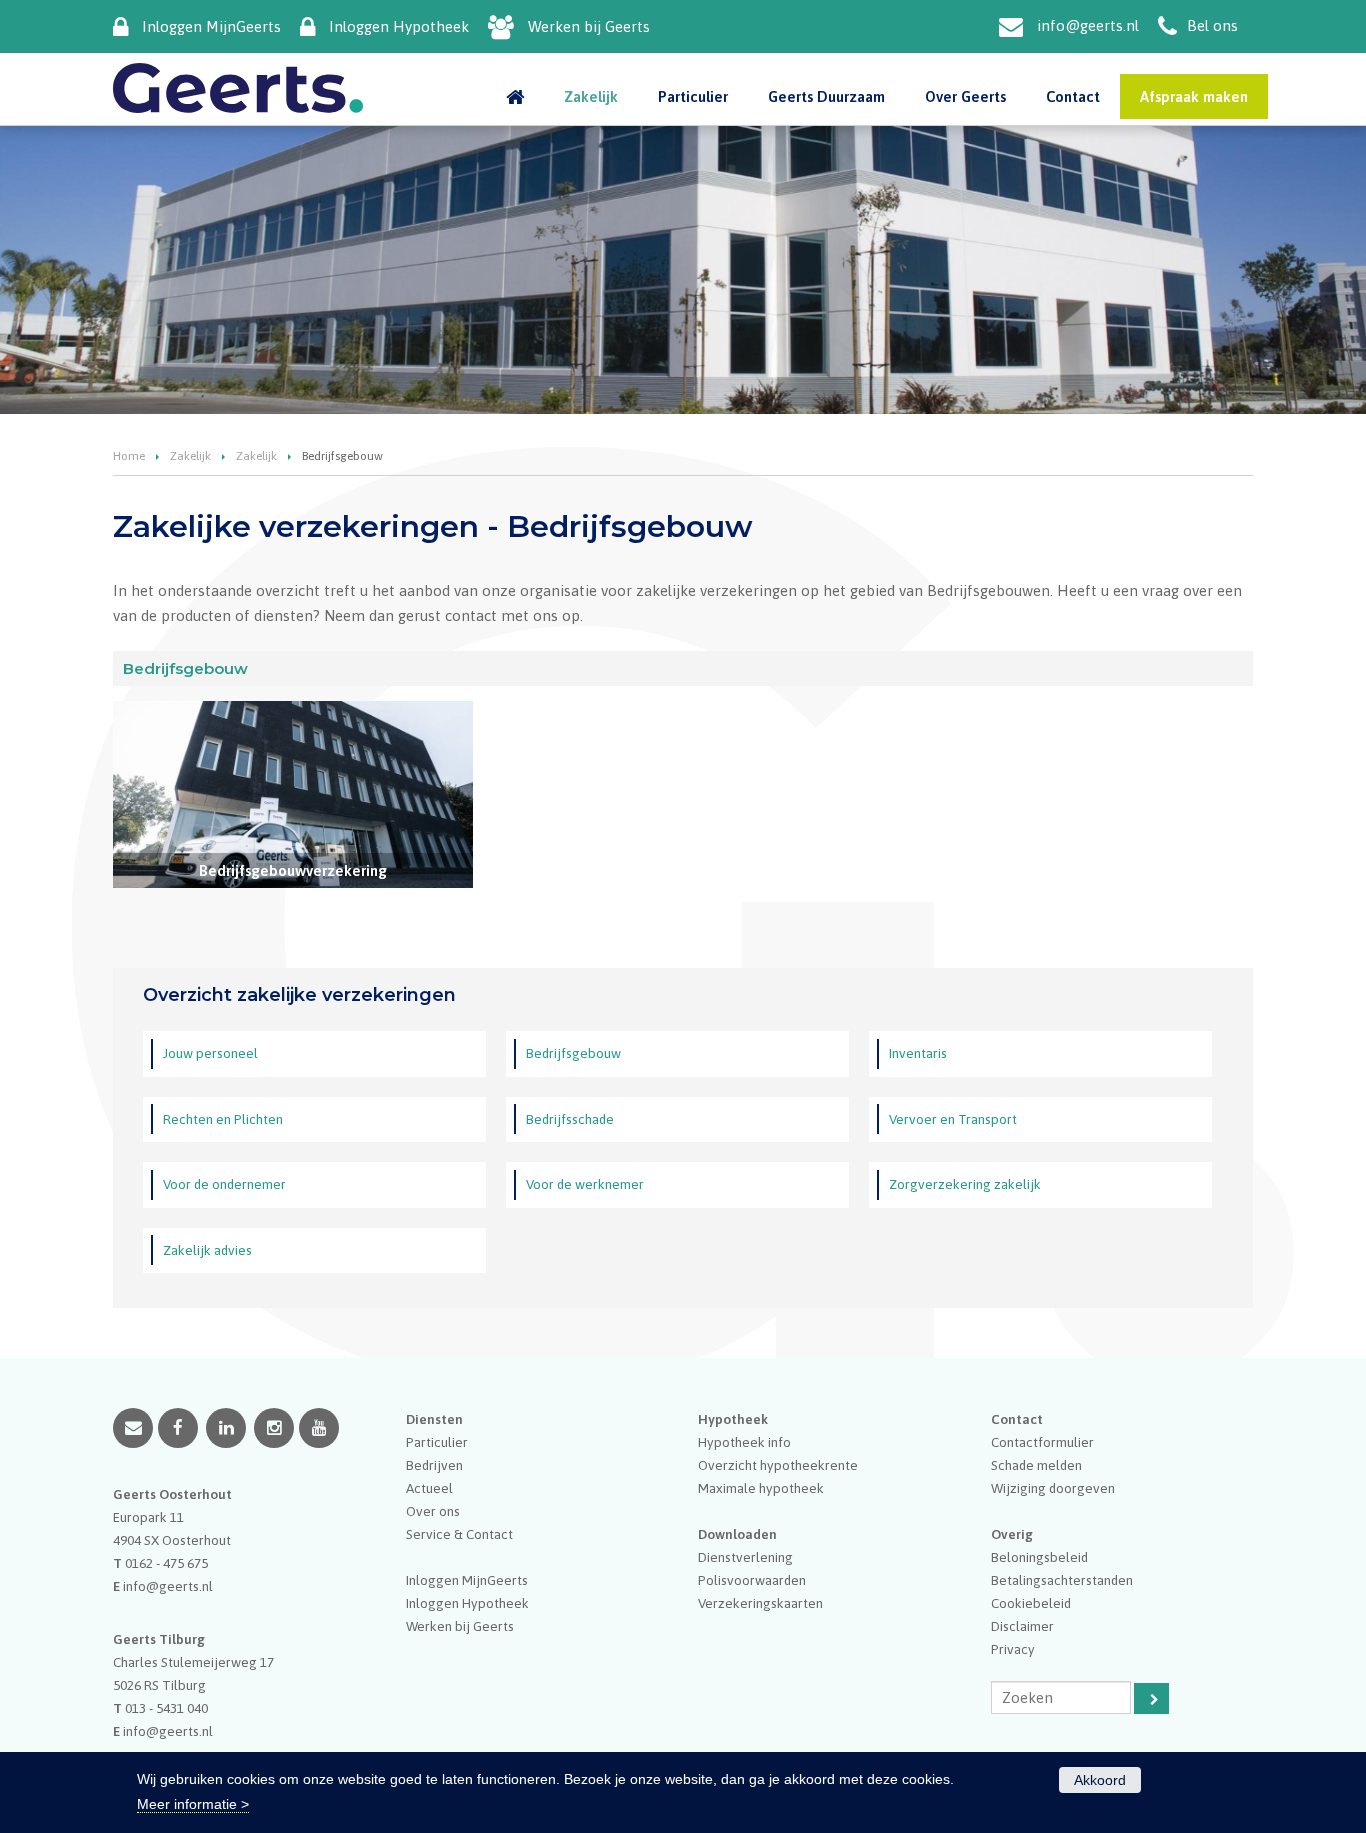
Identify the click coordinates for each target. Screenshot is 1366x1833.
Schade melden (1036, 1465)
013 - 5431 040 (166, 1708)
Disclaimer (1022, 1626)
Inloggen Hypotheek (399, 26)
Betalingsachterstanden (1062, 1580)
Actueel (429, 1488)
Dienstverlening (745, 1557)
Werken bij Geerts (589, 26)
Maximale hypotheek (761, 1488)
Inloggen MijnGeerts (211, 26)
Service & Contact (459, 1534)
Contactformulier (1042, 1442)
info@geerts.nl (1088, 25)
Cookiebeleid (1031, 1603)
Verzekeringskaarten (760, 1603)
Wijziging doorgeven (1053, 1488)
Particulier (437, 1442)
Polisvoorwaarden (752, 1580)
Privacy (1013, 1649)
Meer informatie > (193, 1805)
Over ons (433, 1511)
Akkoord (1100, 1780)
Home (129, 456)
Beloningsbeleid (1039, 1557)
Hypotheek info (744, 1442)
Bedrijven (434, 1465)
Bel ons (1212, 25)
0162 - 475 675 (166, 1563)
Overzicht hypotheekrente (778, 1465)
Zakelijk (190, 456)
